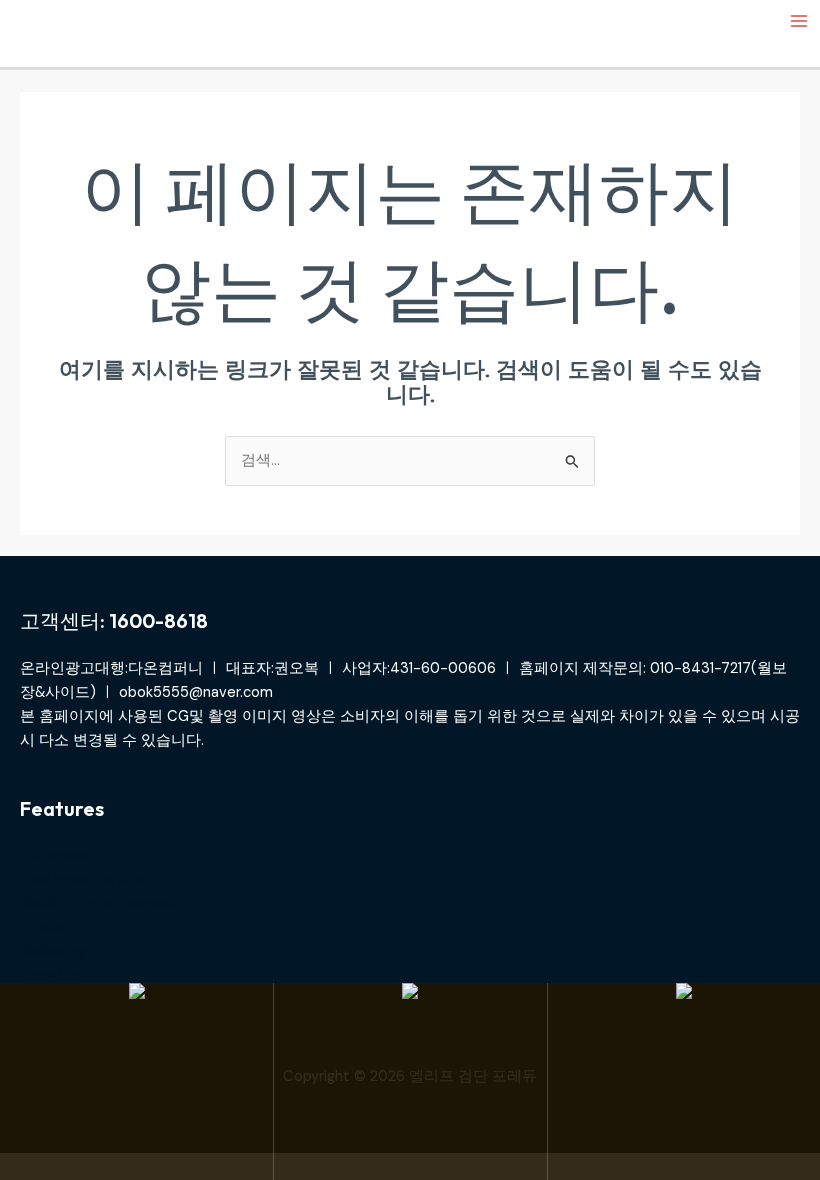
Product (47, 927)
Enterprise (55, 855)
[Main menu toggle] (799, 21)
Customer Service (82, 879)
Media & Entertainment (99, 903)
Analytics (51, 975)
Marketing (53, 951)
